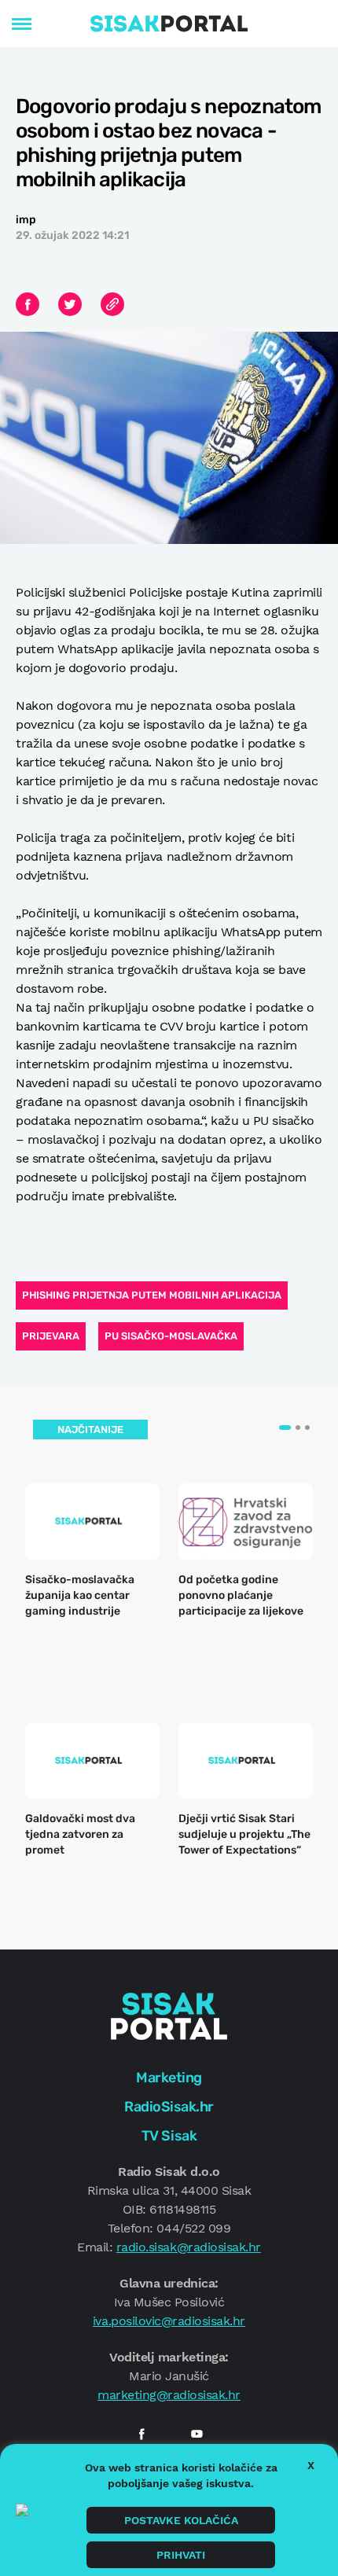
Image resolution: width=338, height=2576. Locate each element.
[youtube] (197, 2434)
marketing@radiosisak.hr (169, 2395)
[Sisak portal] (169, 24)
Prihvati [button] (181, 2555)
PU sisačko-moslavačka (171, 1336)
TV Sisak (169, 2136)
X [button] (311, 2465)
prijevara (51, 1336)
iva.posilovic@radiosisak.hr (169, 2321)
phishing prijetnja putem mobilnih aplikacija (152, 1295)
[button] (285, 1428)
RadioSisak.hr (169, 2107)
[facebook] (141, 2434)
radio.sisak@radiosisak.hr (189, 2247)
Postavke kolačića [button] (181, 2520)
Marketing (169, 2078)
